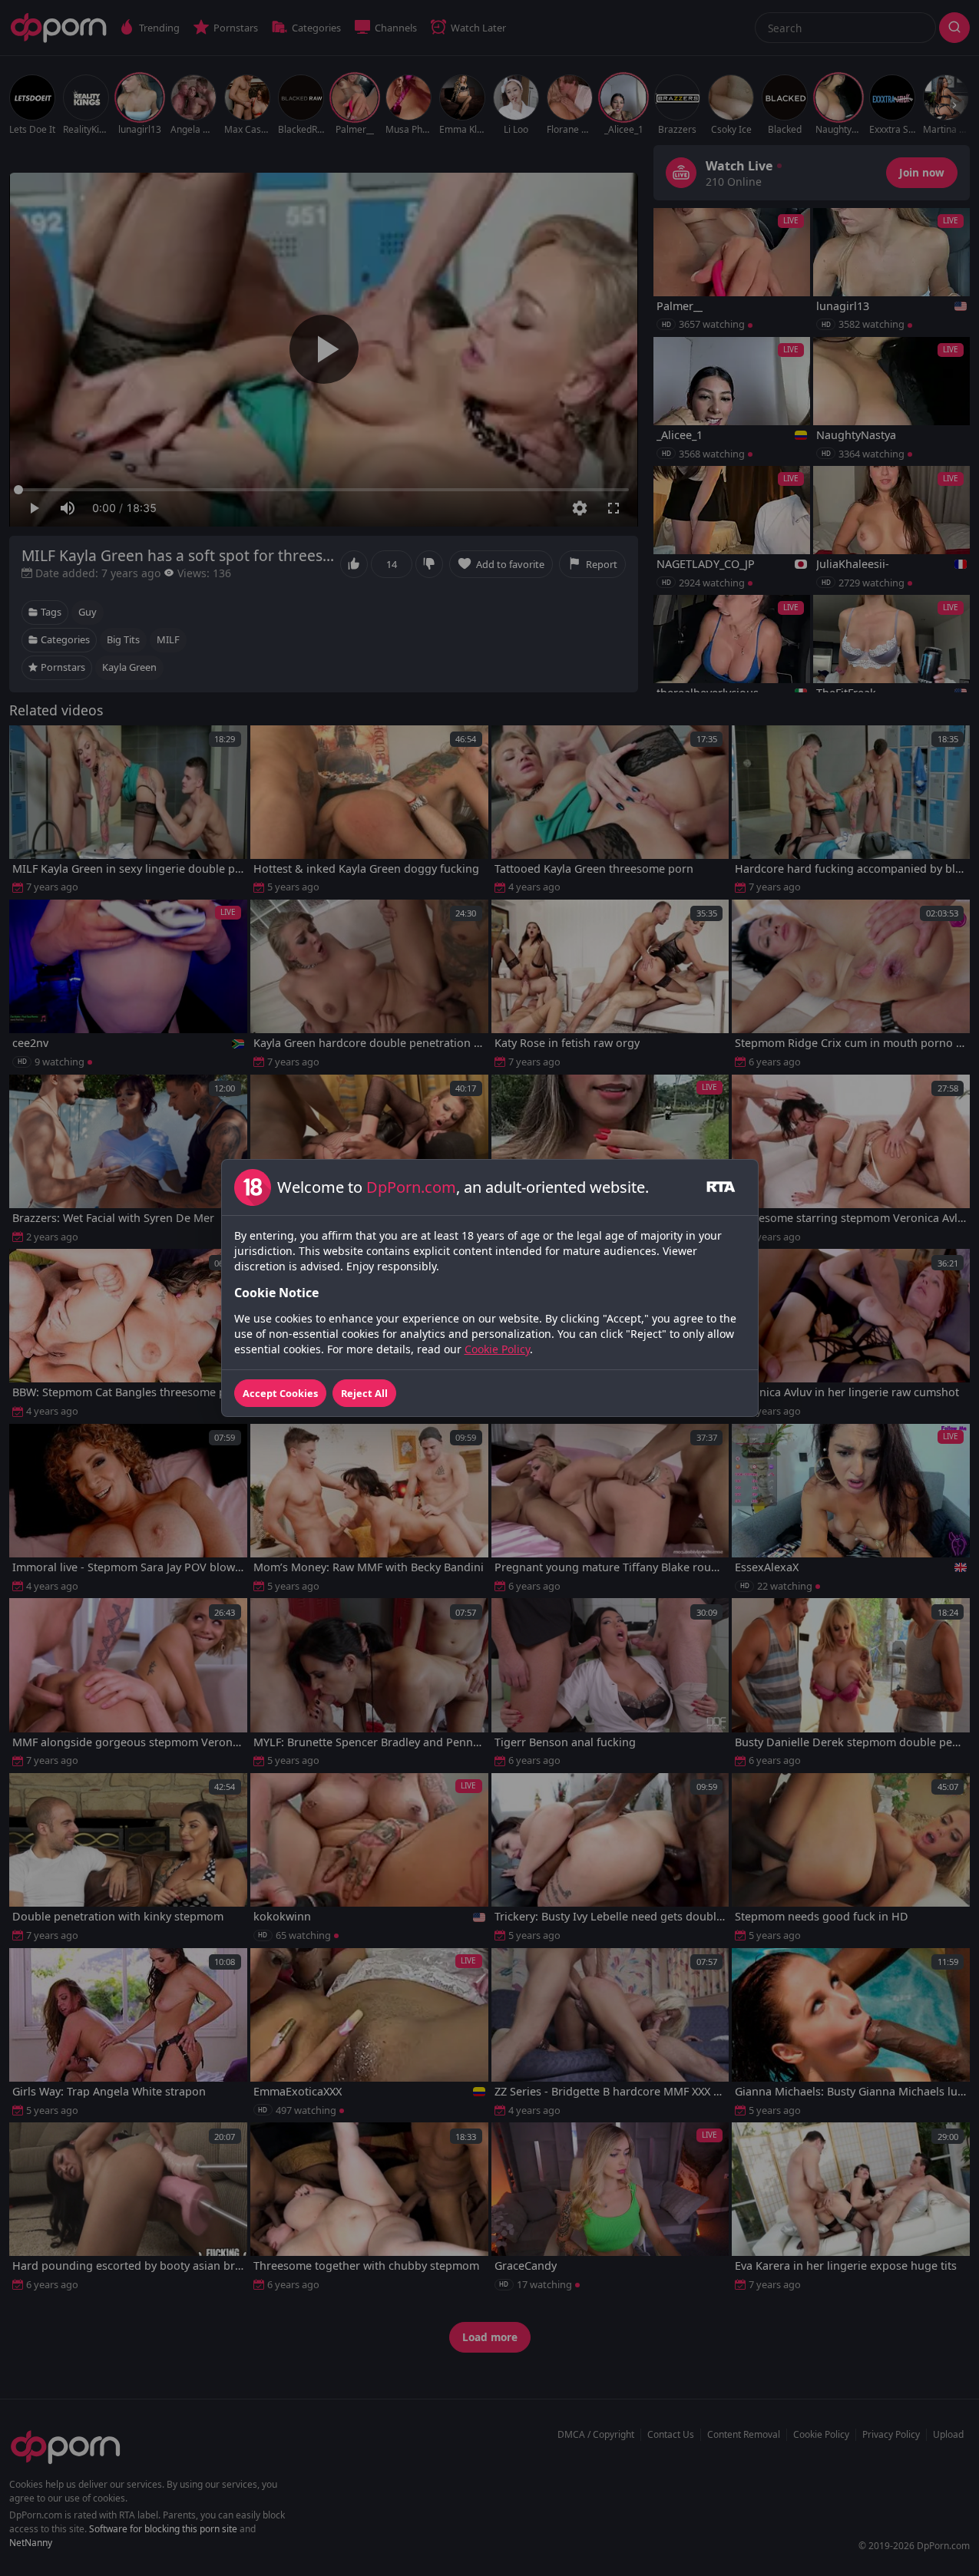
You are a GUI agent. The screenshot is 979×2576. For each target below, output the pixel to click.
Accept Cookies (280, 1393)
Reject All (364, 1393)
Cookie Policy (497, 1349)
